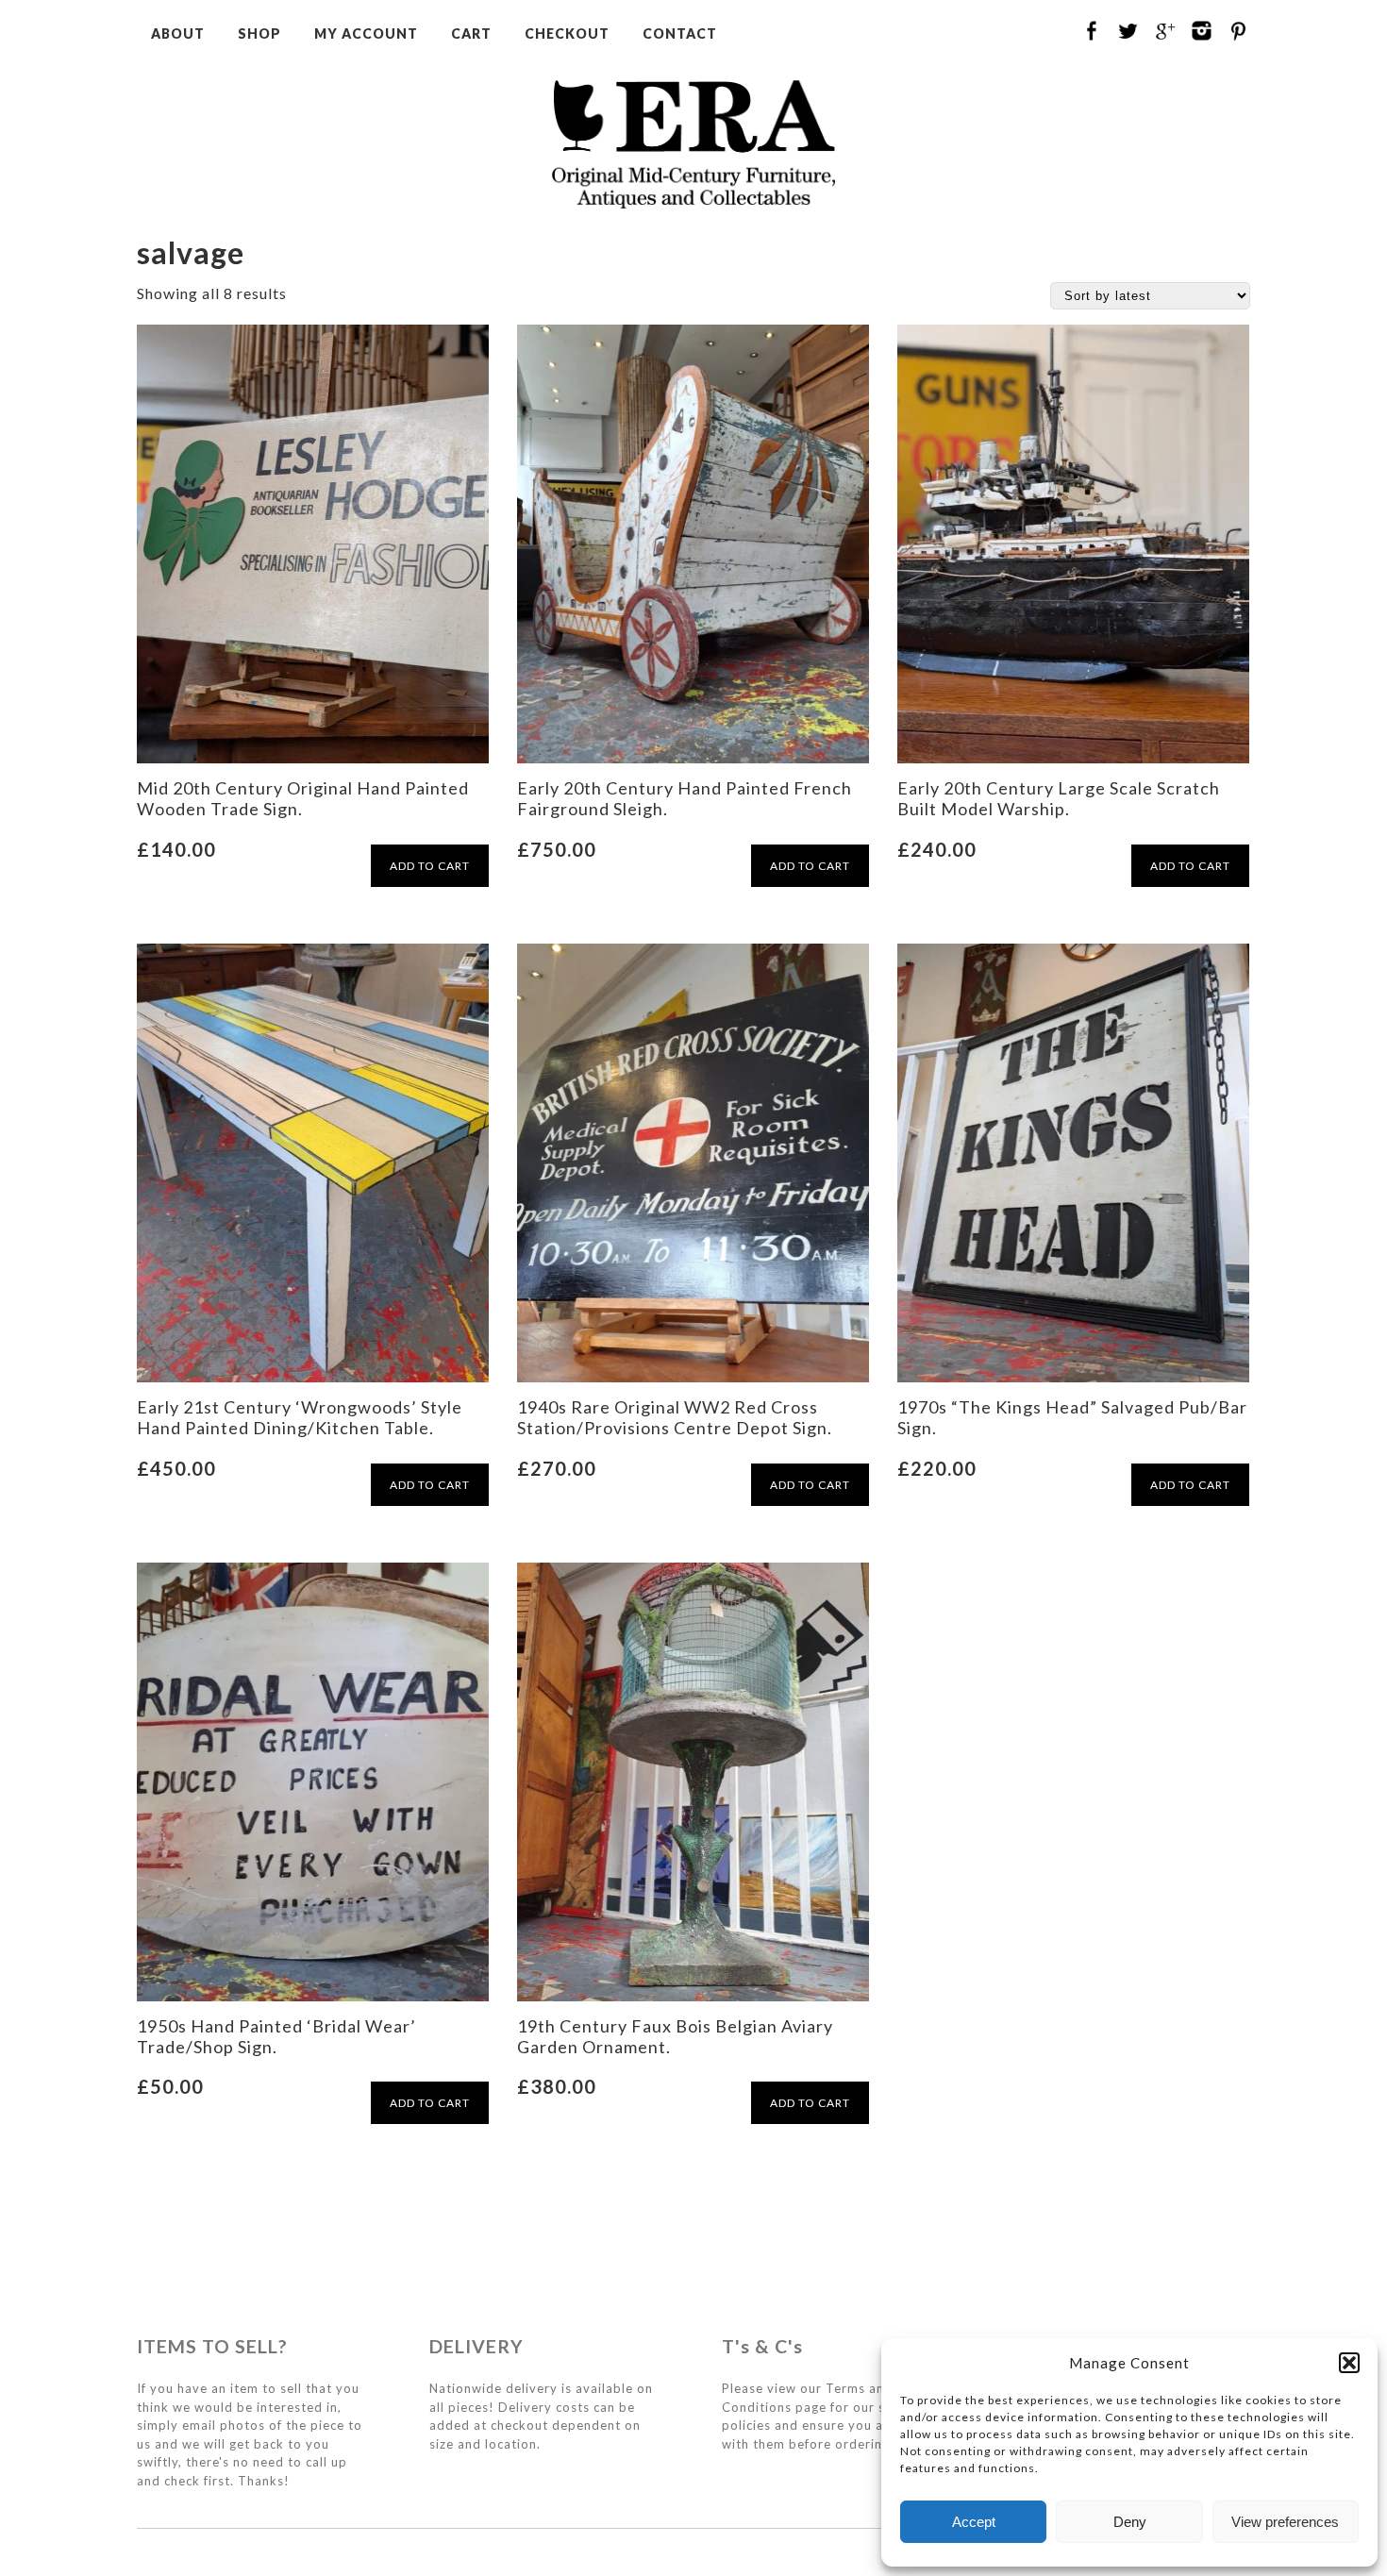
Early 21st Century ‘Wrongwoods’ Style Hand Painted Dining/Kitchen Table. (300, 1417)
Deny (1130, 2522)
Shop (259, 33)
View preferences (1285, 2522)
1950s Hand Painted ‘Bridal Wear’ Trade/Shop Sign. (276, 2036)
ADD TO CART (430, 866)
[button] (1349, 2363)
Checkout (567, 33)
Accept (974, 2522)
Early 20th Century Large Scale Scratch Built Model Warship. (1059, 798)
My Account (366, 33)
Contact (680, 33)
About (178, 33)
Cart (471, 33)
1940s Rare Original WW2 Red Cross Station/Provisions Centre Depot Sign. (675, 1417)
